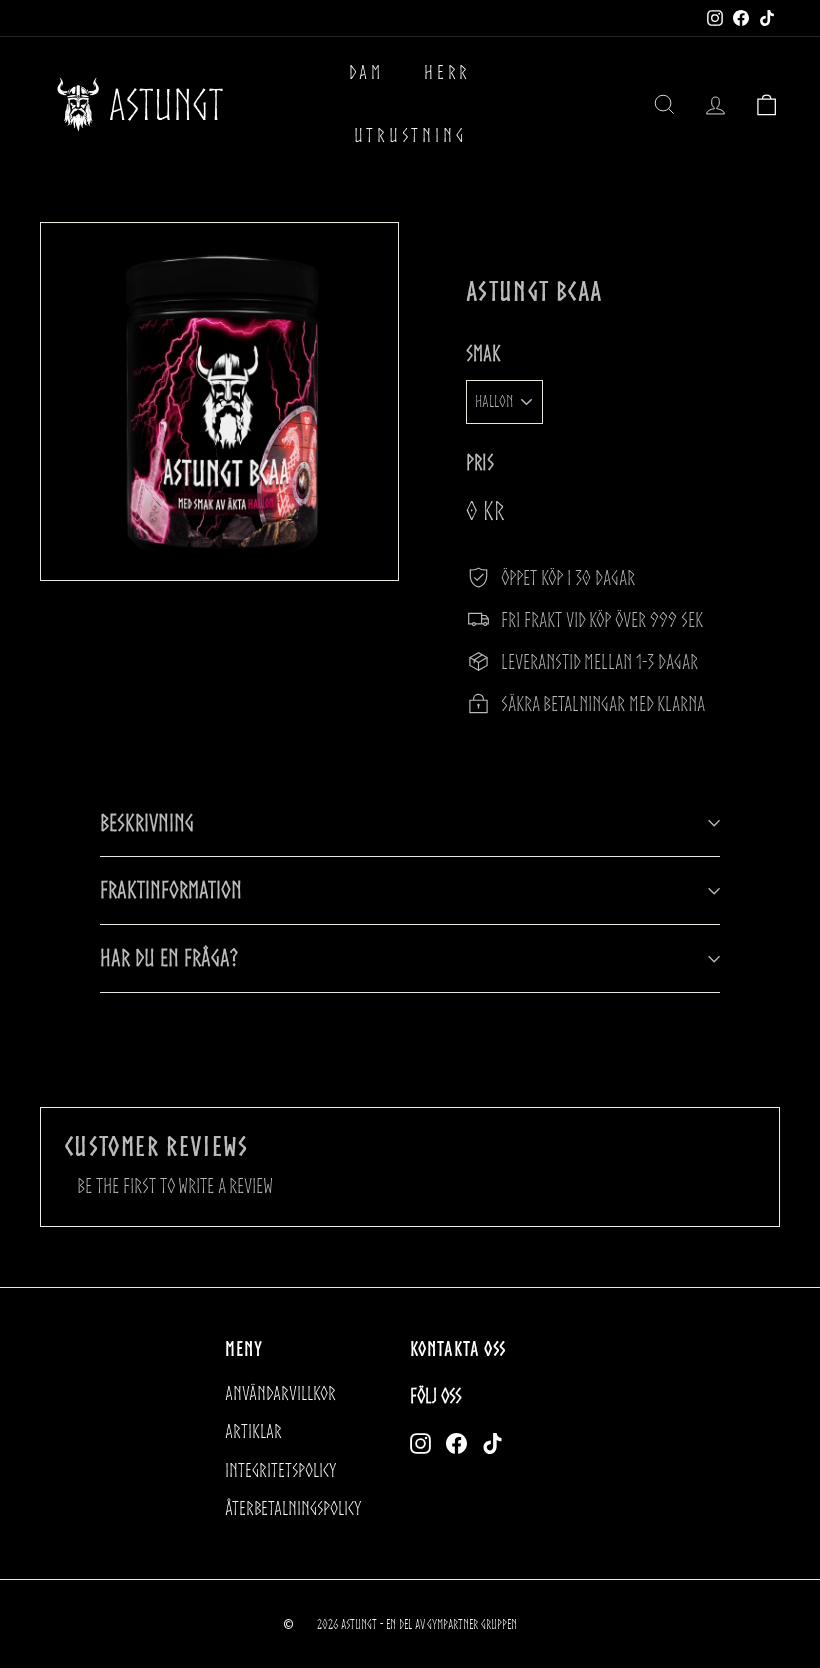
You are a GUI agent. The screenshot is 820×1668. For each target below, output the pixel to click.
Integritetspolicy (280, 1470)
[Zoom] (219, 401)
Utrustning (410, 135)
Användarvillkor (280, 1393)
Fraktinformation (171, 889)
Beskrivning (147, 822)
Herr (447, 72)
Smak (483, 353)
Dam (366, 72)
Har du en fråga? (169, 957)
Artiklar (253, 1431)
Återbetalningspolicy (293, 1508)
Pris (480, 462)
